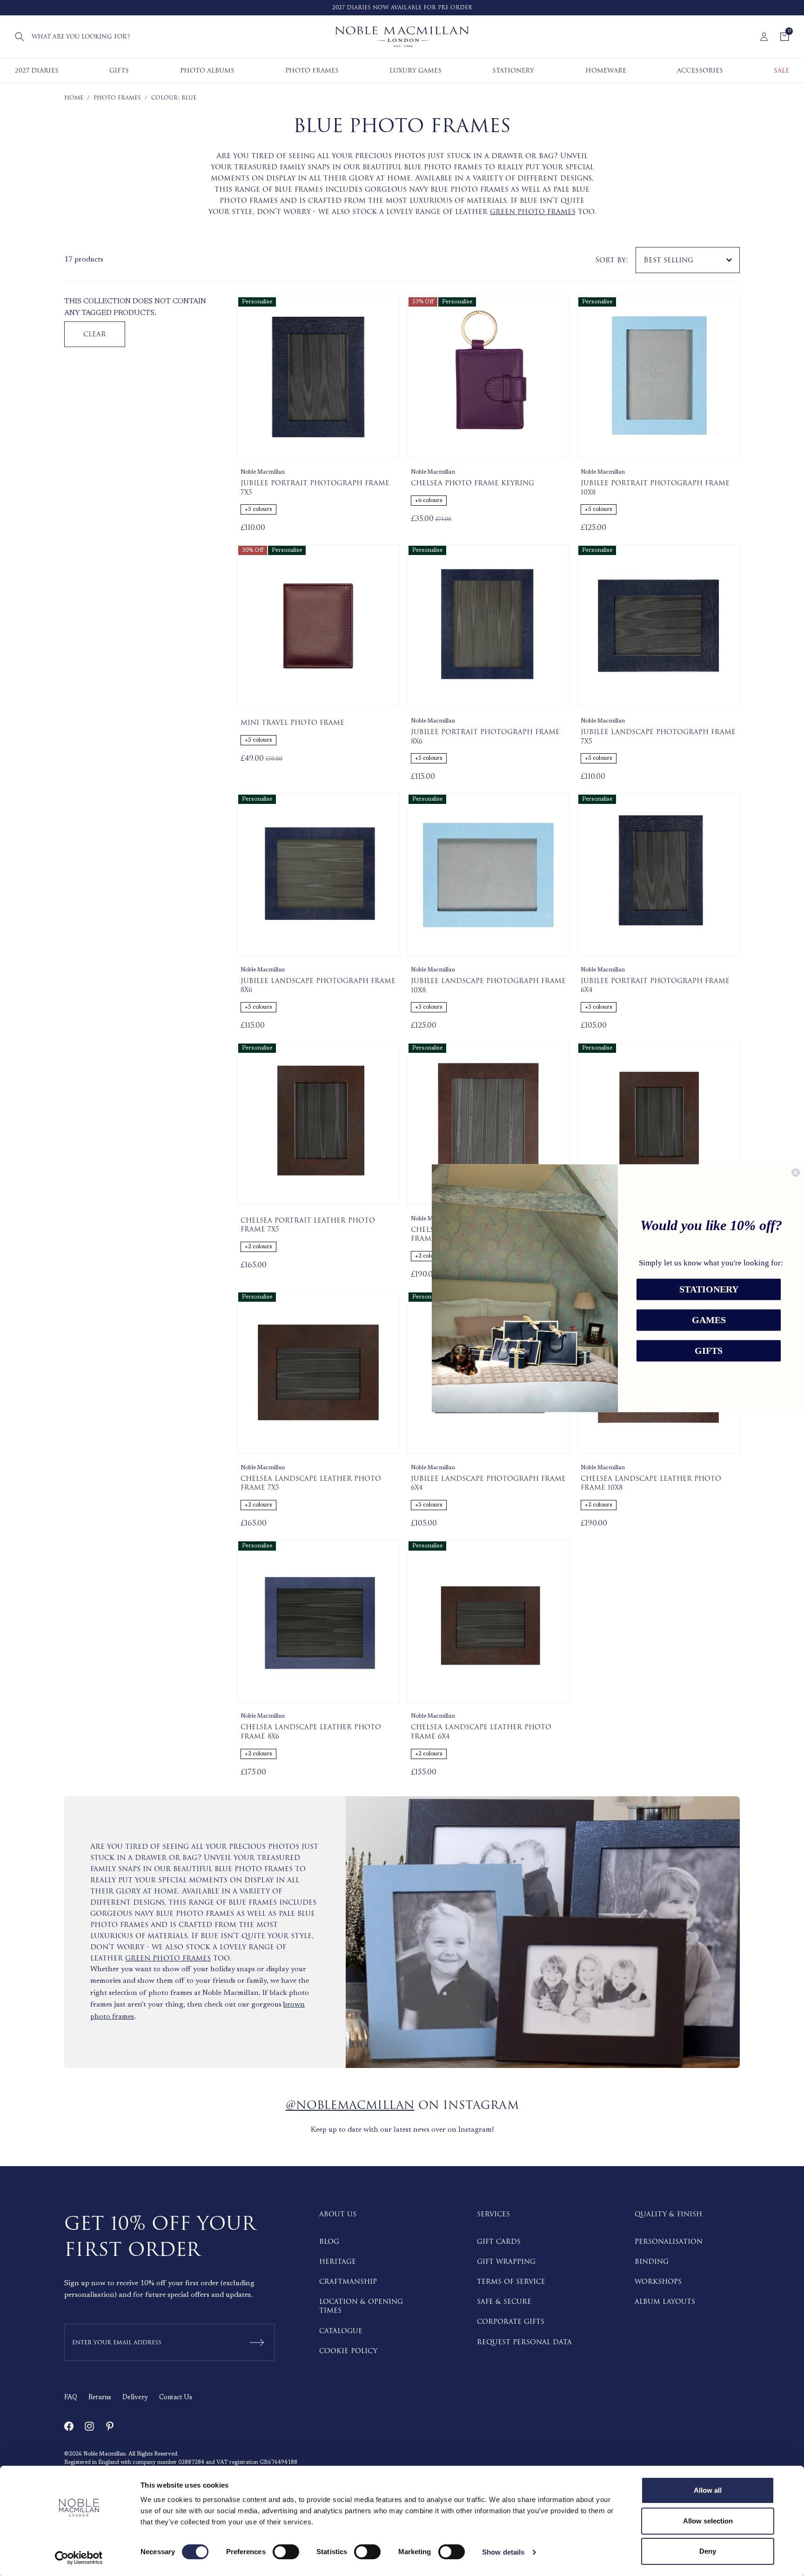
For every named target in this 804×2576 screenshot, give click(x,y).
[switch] (286, 2552)
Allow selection (708, 2521)
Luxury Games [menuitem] (415, 70)
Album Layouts (665, 2302)
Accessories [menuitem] (700, 70)
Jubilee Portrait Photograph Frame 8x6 (485, 737)
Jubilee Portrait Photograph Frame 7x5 (315, 488)
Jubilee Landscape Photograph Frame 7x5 (658, 737)
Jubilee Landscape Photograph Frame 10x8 (488, 986)
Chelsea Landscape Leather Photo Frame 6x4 (481, 1732)
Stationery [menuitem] (513, 70)
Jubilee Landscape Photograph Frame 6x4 (488, 1483)
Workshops (658, 2282)
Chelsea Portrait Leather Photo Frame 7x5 (308, 1225)
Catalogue (341, 2331)
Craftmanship (348, 2282)
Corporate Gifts (511, 2322)
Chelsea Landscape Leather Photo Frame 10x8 (651, 1483)
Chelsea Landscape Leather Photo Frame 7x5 (311, 1483)
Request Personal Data (524, 2342)
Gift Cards (499, 2242)
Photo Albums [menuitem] (207, 70)
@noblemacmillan (350, 2105)
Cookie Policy (348, 2351)
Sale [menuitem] (781, 70)
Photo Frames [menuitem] (312, 70)
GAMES (709, 1320)
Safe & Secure (504, 2302)
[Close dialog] (796, 1172)
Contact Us (176, 2398)
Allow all (708, 2490)
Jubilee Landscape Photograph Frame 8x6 (318, 986)
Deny (708, 2551)
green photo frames (533, 212)
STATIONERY (709, 1289)
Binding (652, 2262)
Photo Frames (117, 98)
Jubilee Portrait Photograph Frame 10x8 (655, 488)
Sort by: (612, 260)
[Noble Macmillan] (402, 37)
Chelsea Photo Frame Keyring (472, 483)
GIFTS (709, 1351)
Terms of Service (511, 2282)
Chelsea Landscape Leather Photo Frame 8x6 (311, 1732)
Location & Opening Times (361, 2306)
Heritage (338, 2262)
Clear (95, 334)
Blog (329, 2242)
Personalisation (669, 2242)
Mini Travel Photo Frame (292, 723)
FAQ (71, 2398)
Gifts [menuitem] (119, 70)
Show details (503, 2552)
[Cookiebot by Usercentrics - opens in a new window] (79, 2558)
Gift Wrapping (506, 2262)
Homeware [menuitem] (606, 70)
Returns (100, 2398)
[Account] (764, 37)
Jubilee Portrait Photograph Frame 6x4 (655, 986)
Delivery (135, 2398)
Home (74, 98)
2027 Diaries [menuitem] (37, 70)
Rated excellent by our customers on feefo (416, 8)
